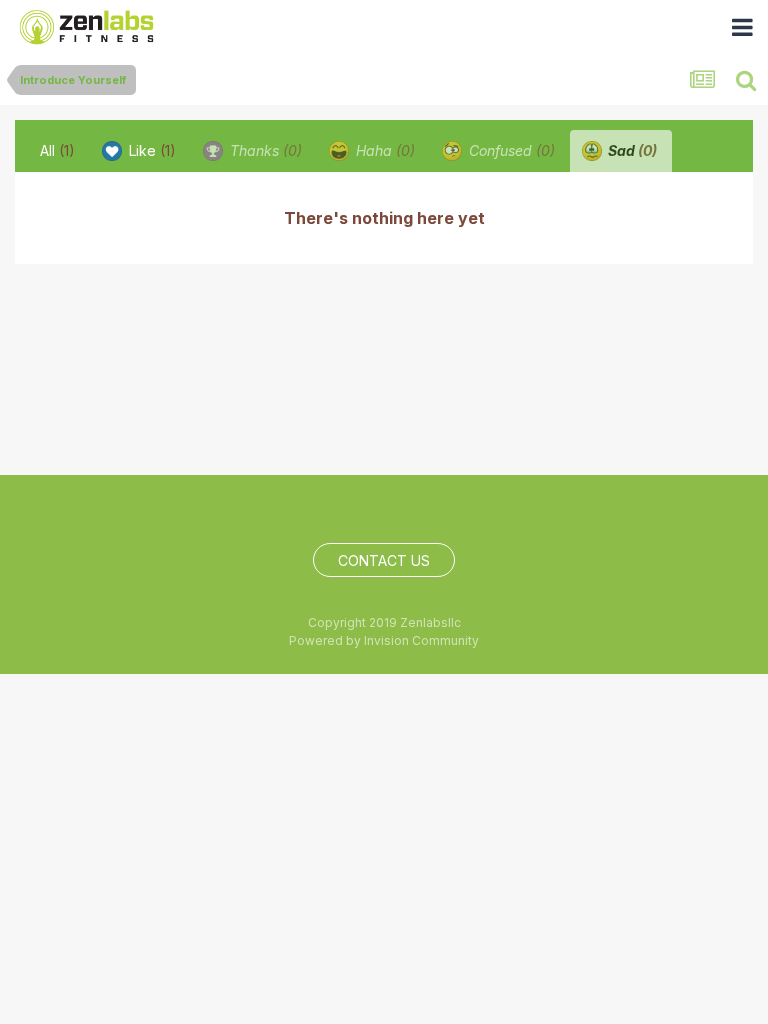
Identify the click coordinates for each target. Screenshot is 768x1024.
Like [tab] (150, 150)
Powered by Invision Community (384, 640)
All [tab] (57, 150)
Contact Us (384, 560)
